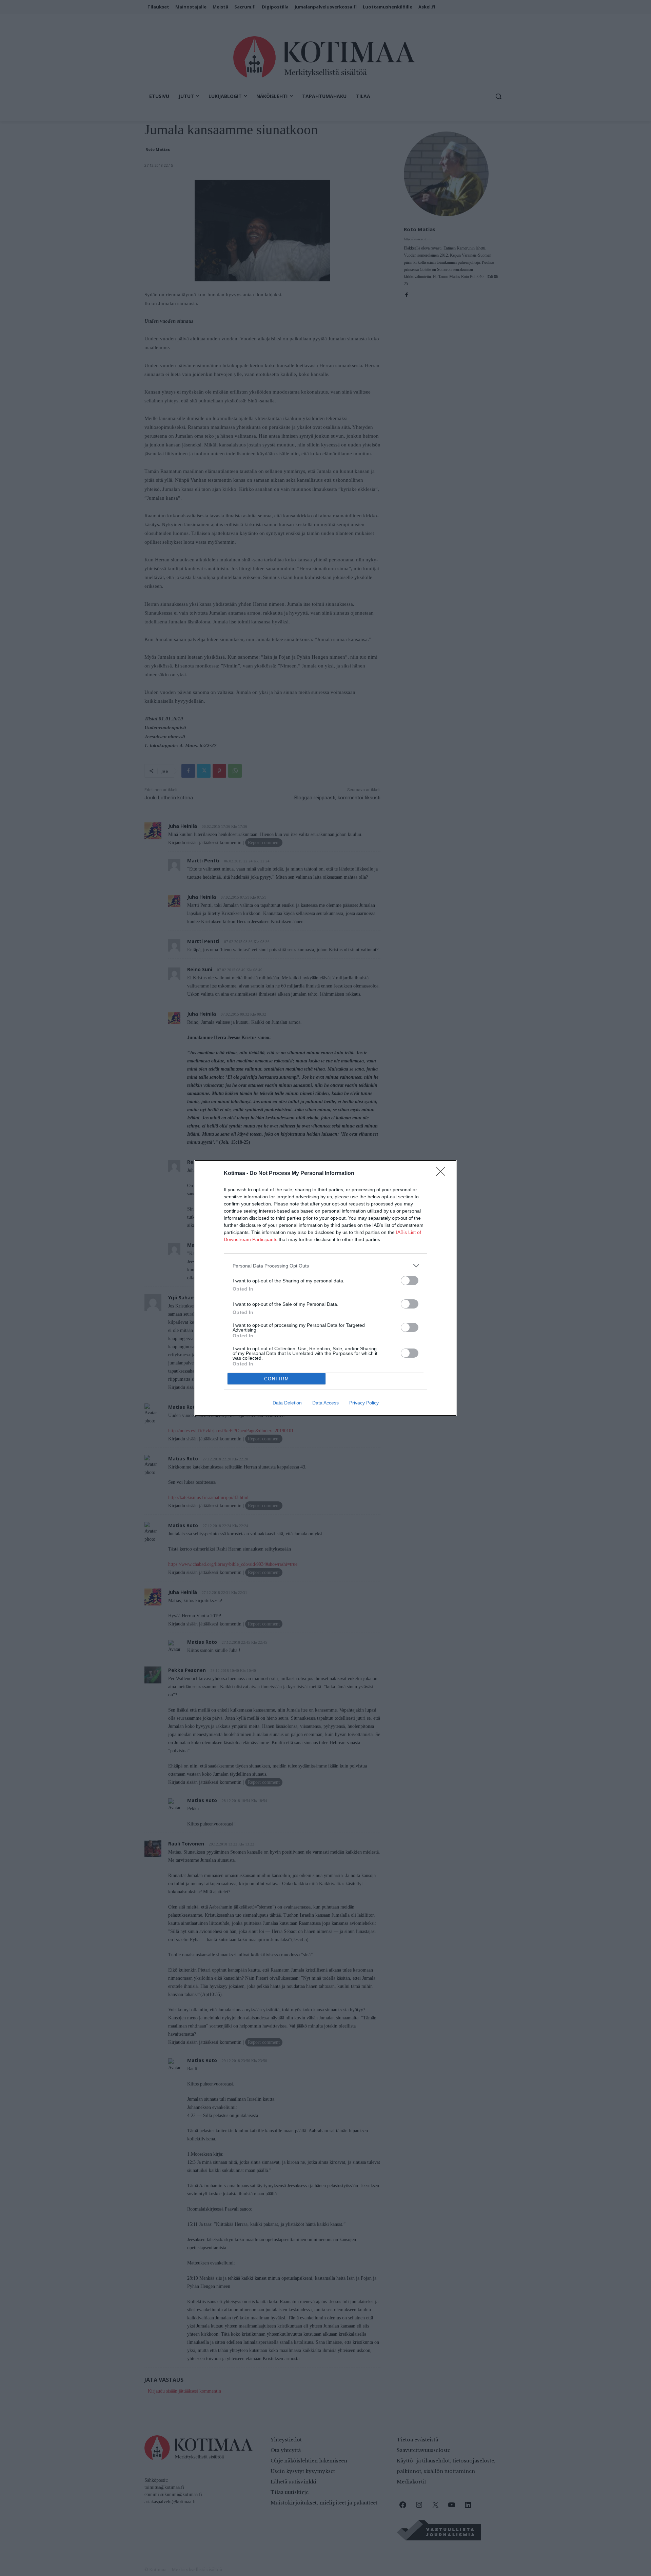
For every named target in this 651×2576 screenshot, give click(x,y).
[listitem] (325, 1266)
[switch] (410, 1281)
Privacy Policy (364, 1403)
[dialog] (325, 1288)
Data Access (325, 1403)
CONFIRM (277, 1379)
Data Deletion (287, 1403)
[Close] (443, 1174)
